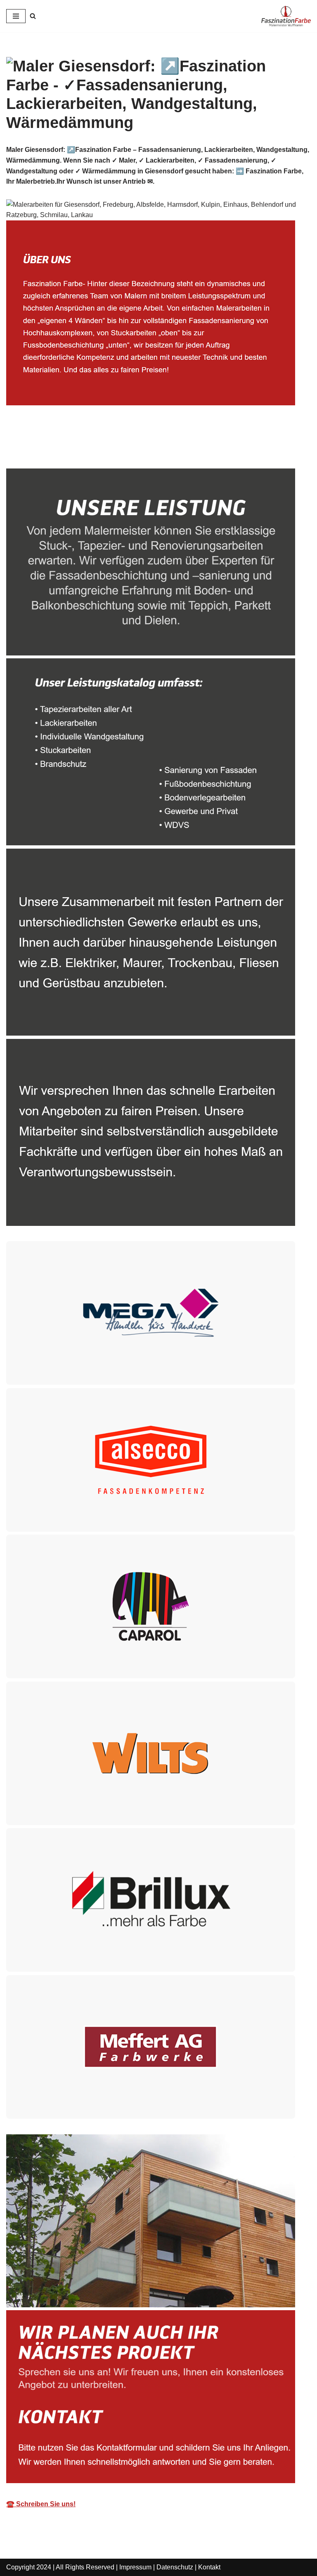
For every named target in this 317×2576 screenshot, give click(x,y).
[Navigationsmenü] (16, 16)
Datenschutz (175, 2567)
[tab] (39, 450)
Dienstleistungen (115, 450)
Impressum (135, 2567)
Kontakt (209, 2567)
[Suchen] (33, 16)
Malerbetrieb (39, 450)
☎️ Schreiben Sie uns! (41, 2504)
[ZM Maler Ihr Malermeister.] (286, 16)
